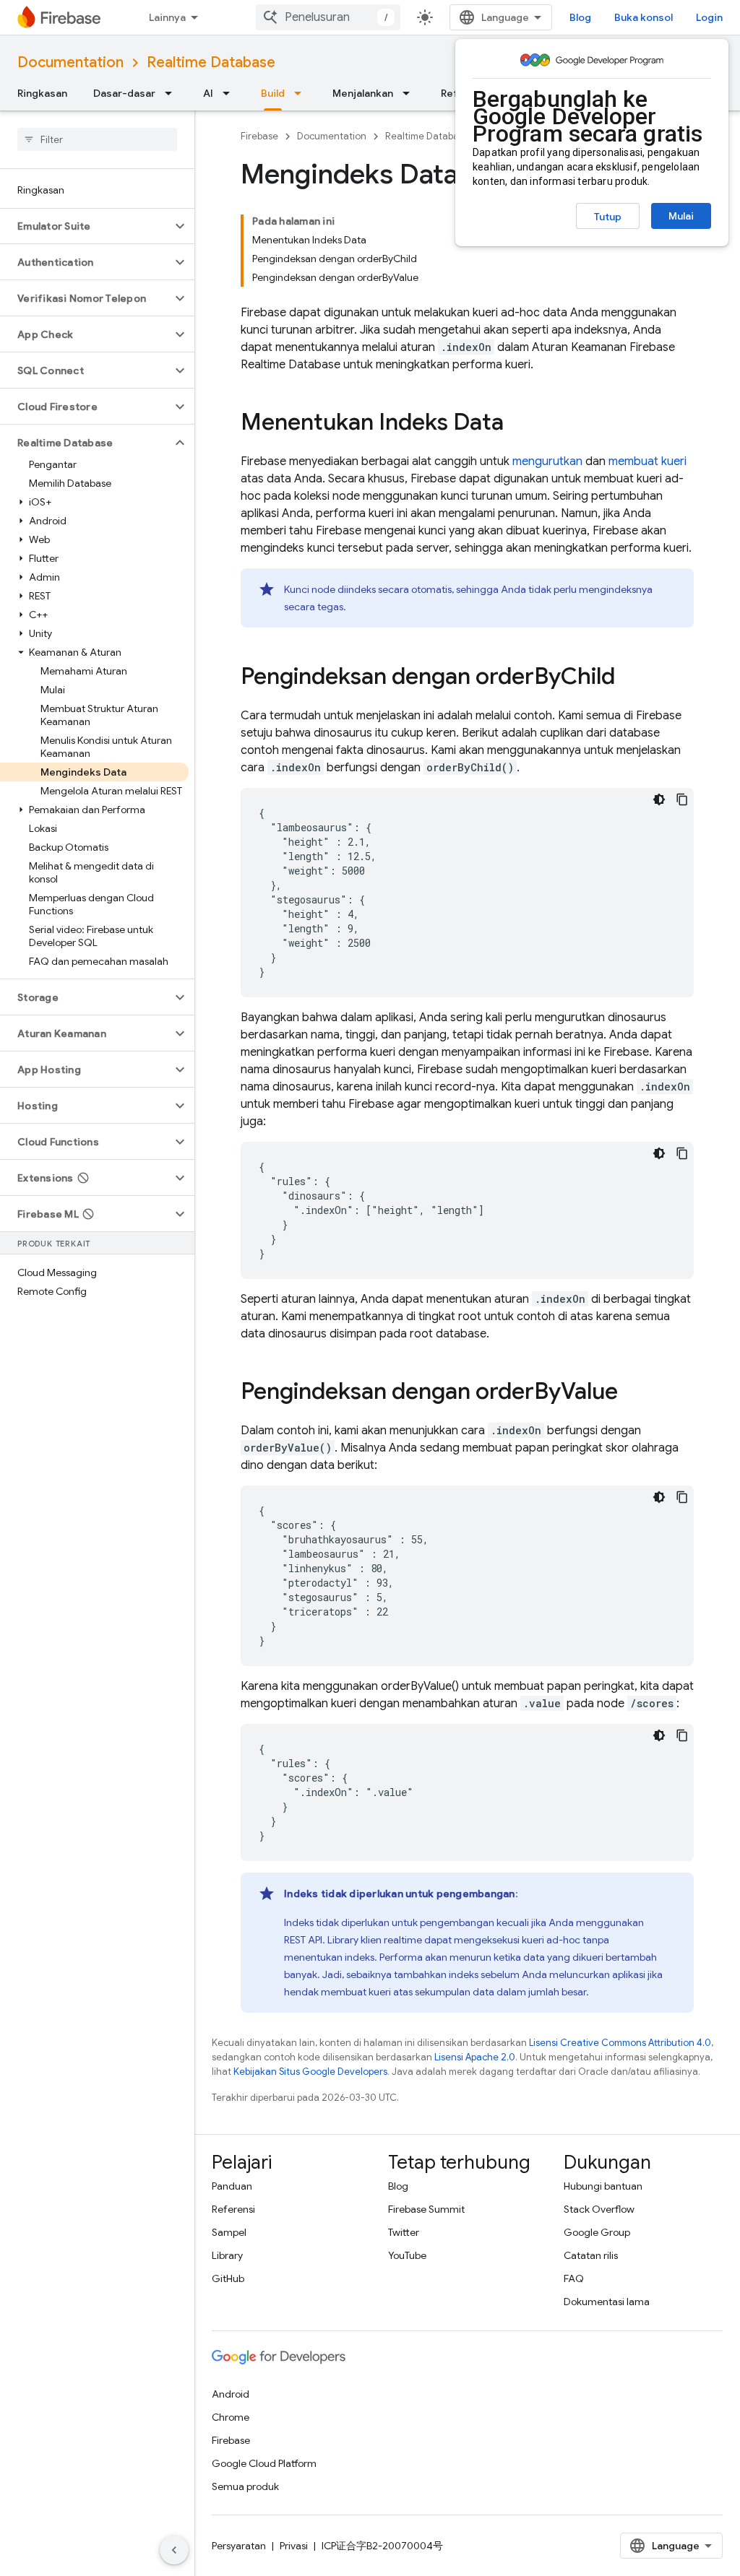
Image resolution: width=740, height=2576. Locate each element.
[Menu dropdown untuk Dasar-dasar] (173, 93)
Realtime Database (211, 62)
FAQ (574, 2278)
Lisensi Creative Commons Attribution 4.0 (620, 2043)
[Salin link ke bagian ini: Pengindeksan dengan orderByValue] (632, 1393)
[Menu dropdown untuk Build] (302, 93)
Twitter (404, 2232)
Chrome (231, 2417)
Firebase (259, 136)
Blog (580, 17)
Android (231, 2394)
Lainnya (167, 17)
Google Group (597, 2232)
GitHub (228, 2278)
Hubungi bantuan (603, 2186)
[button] (86, 226)
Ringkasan (42, 93)
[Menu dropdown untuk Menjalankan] (410, 93)
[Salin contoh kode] (682, 799)
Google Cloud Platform (264, 2463)
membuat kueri (647, 461)
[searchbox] (97, 139)
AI (208, 93)
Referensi (233, 2209)
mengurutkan (547, 461)
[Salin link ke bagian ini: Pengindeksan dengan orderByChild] (629, 678)
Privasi (294, 2546)
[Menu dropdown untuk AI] (231, 93)
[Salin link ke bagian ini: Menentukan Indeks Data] (518, 424)
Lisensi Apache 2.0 (475, 2057)
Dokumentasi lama (607, 2302)
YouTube (407, 2255)
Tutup (608, 217)
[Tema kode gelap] (659, 799)
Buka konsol (644, 17)
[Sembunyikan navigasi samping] (174, 2550)
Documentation (70, 62)
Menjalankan (363, 93)
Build (273, 93)
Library (227, 2255)
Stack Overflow (599, 2209)
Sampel (229, 2232)
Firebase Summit (426, 2209)
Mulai (681, 216)
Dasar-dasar (124, 93)
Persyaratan (239, 2546)
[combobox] (328, 17)
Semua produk (245, 2486)
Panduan (232, 2186)
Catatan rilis (591, 2255)
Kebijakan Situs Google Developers (310, 2072)
